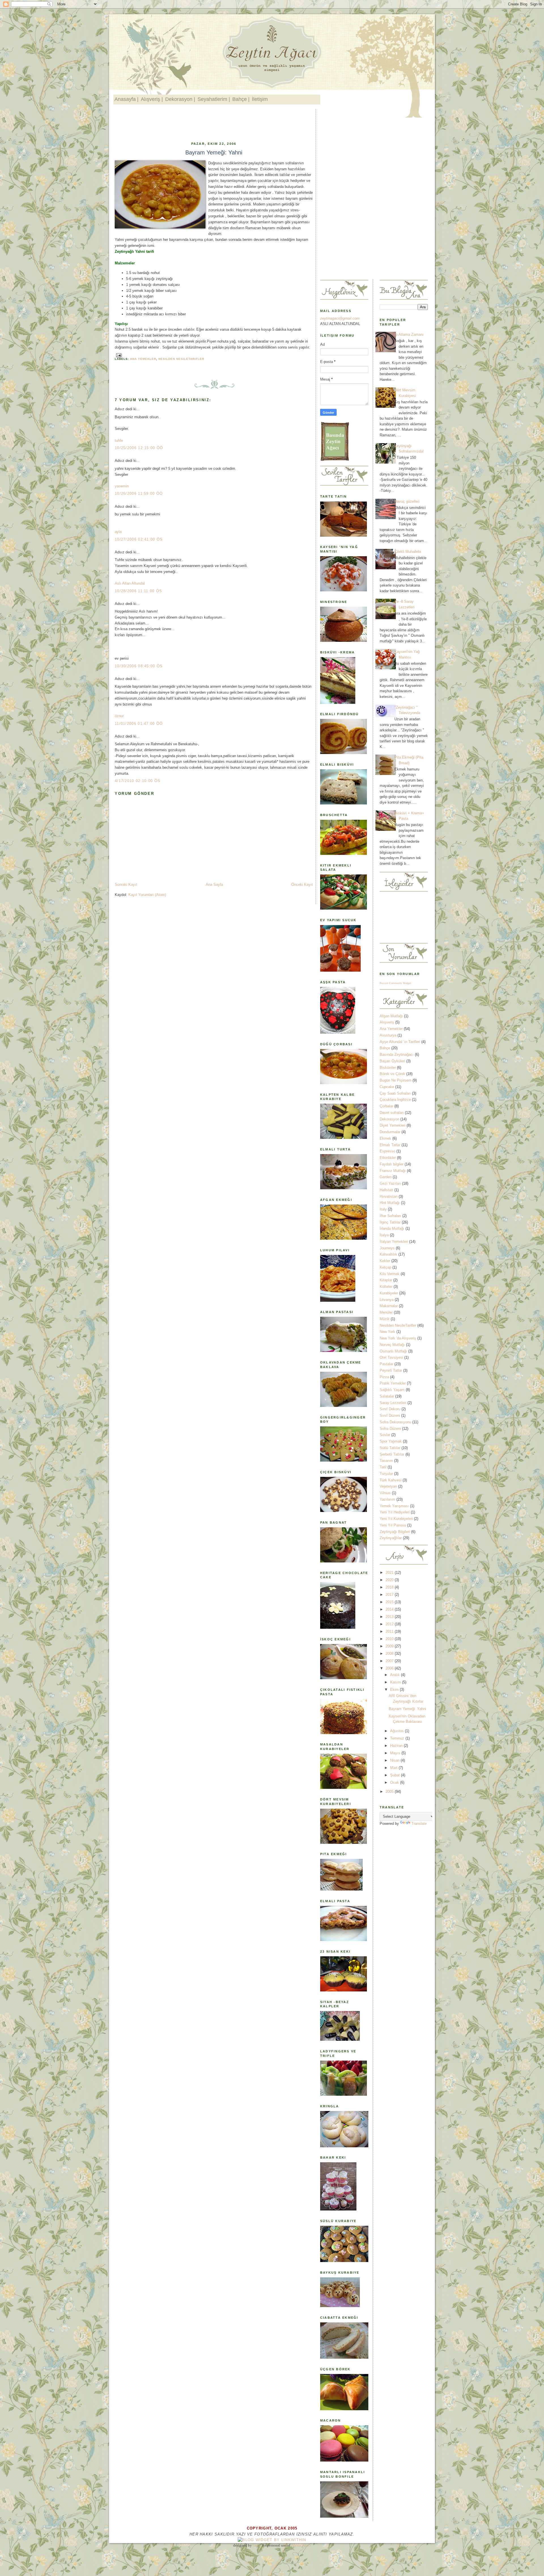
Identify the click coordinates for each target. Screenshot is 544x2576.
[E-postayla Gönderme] (118, 355)
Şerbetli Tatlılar (392, 1454)
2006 (390, 1668)
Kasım (396, 1682)
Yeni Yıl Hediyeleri (395, 1512)
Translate (419, 1824)
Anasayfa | (127, 99)
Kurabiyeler (389, 1293)
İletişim (260, 99)
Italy (383, 1209)
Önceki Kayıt (302, 884)
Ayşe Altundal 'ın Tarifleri (400, 1042)
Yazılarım (387, 1499)
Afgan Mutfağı (391, 1016)
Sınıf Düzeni (390, 1416)
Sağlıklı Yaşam (392, 1390)
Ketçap (385, 1267)
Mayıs (396, 1753)
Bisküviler (388, 1068)
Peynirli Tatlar (391, 1370)
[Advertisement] (218, 124)
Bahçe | (241, 99)
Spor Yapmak (391, 1441)
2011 (390, 1631)
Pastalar (386, 1364)
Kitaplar (386, 1280)
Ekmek (385, 1138)
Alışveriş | (152, 99)
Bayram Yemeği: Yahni (214, 152)
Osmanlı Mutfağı (393, 1351)
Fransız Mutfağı (393, 1171)
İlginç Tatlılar (390, 1222)
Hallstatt (386, 1190)
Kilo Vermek (390, 1274)
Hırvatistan (389, 1196)
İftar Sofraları (390, 1216)
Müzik (385, 1319)
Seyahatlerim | (214, 99)
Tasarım (386, 1461)
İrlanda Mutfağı (392, 1228)
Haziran (397, 1746)
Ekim (395, 1690)
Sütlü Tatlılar (390, 1448)
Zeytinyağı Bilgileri (395, 1532)
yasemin (122, 486)
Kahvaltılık (388, 1254)
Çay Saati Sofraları (395, 1093)
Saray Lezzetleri (393, 1403)
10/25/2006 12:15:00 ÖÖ (139, 448)
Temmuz (398, 1738)
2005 (390, 1792)
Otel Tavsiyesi (391, 1357)
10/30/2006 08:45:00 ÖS (139, 666)
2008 (390, 1654)
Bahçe (385, 1048)
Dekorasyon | (180, 99)
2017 (390, 1595)
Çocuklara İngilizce (395, 1100)
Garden (386, 1177)
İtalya (384, 1235)
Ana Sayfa (214, 884)
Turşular (386, 1474)
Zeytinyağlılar (391, 1538)
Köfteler (386, 1287)
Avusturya (388, 1035)
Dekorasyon (389, 1119)
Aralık (396, 1675)
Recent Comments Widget (395, 983)
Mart (394, 1768)
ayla (118, 532)
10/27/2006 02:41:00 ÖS (139, 539)
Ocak (395, 1782)
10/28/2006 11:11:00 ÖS (139, 591)
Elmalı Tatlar (390, 1145)
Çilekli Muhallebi (408, 552)
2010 (390, 1639)
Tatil (383, 1467)
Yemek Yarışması (394, 1506)
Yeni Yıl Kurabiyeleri (396, 1519)
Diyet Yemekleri (393, 1125)
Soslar (385, 1435)
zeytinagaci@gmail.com (340, 318)
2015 (390, 1602)
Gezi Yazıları (390, 1183)
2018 (390, 1587)
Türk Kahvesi (391, 1480)
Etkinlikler (388, 1158)
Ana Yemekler (143, 359)
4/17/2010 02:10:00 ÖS (138, 781)
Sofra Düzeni (390, 1429)
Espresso (387, 1151)
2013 (390, 1617)
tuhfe (119, 440)
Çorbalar (386, 1106)
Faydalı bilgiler (392, 1164)
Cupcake (387, 1087)
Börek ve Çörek (392, 1074)
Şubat (396, 1775)
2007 (390, 1661)
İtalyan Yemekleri (394, 1242)
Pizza (384, 1377)
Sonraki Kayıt (126, 884)
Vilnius (385, 1493)
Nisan (395, 1760)
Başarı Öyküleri (392, 1061)
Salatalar (387, 1396)
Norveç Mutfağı (392, 1345)
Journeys (387, 1248)
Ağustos (398, 1731)
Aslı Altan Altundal (130, 583)
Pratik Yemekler (393, 1383)
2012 (390, 1624)
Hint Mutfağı (390, 1203)
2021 (390, 1572)
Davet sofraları (392, 1113)
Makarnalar (389, 1306)
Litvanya (387, 1300)
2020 (390, 1580)
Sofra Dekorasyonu (395, 1422)
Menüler (386, 1312)
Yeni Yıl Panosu (393, 1525)
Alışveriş (387, 1022)
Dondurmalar (390, 1132)
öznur (119, 716)
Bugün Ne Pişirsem (396, 1080)
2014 (390, 1609)
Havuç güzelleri (407, 501)
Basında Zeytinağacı (397, 1055)
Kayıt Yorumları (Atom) (147, 895)
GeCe (257, 2545)
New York (387, 1332)
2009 (390, 1646)
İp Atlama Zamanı (409, 335)
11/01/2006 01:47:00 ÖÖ (139, 724)
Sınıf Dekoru (390, 1409)
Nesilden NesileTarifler (181, 359)
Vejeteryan (388, 1486)
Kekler (385, 1261)
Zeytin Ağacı (301, 2545)
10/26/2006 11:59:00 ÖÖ (139, 493)
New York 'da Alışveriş (398, 1338)
